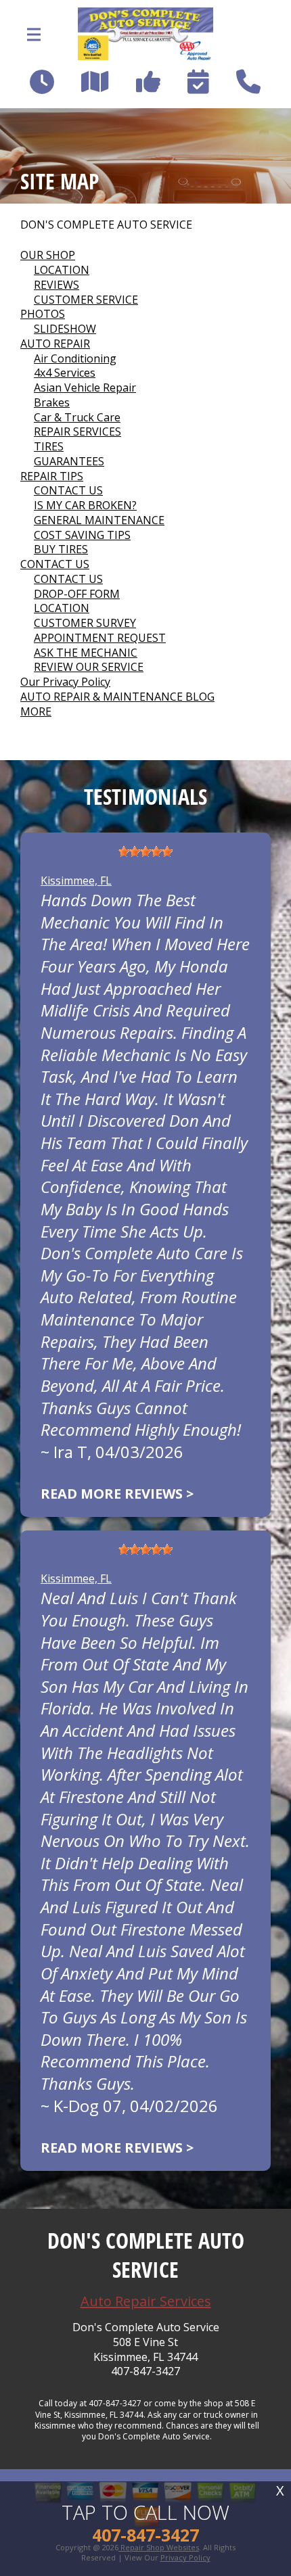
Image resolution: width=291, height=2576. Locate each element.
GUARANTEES (69, 461)
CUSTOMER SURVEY (85, 623)
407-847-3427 (145, 2371)
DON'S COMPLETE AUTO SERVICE (106, 225)
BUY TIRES (61, 549)
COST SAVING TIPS (82, 535)
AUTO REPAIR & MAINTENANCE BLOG (117, 697)
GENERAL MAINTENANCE (99, 520)
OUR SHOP (48, 255)
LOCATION (62, 270)
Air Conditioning (75, 358)
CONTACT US (68, 490)
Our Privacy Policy (65, 682)
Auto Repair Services (146, 2301)
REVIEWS (57, 285)
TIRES (49, 446)
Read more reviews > (117, 1494)
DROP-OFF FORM (77, 594)
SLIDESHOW (65, 329)
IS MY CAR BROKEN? (85, 505)
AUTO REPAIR (55, 344)
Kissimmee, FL (76, 881)
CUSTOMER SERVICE (86, 300)
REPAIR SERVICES (77, 431)
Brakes (52, 402)
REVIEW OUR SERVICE (89, 667)
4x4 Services (65, 373)
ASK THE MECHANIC (86, 653)
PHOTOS (43, 314)
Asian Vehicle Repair (85, 388)
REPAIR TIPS (52, 476)
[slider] (145, 851)
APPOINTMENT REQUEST (100, 638)
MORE (36, 711)
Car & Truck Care (77, 417)
